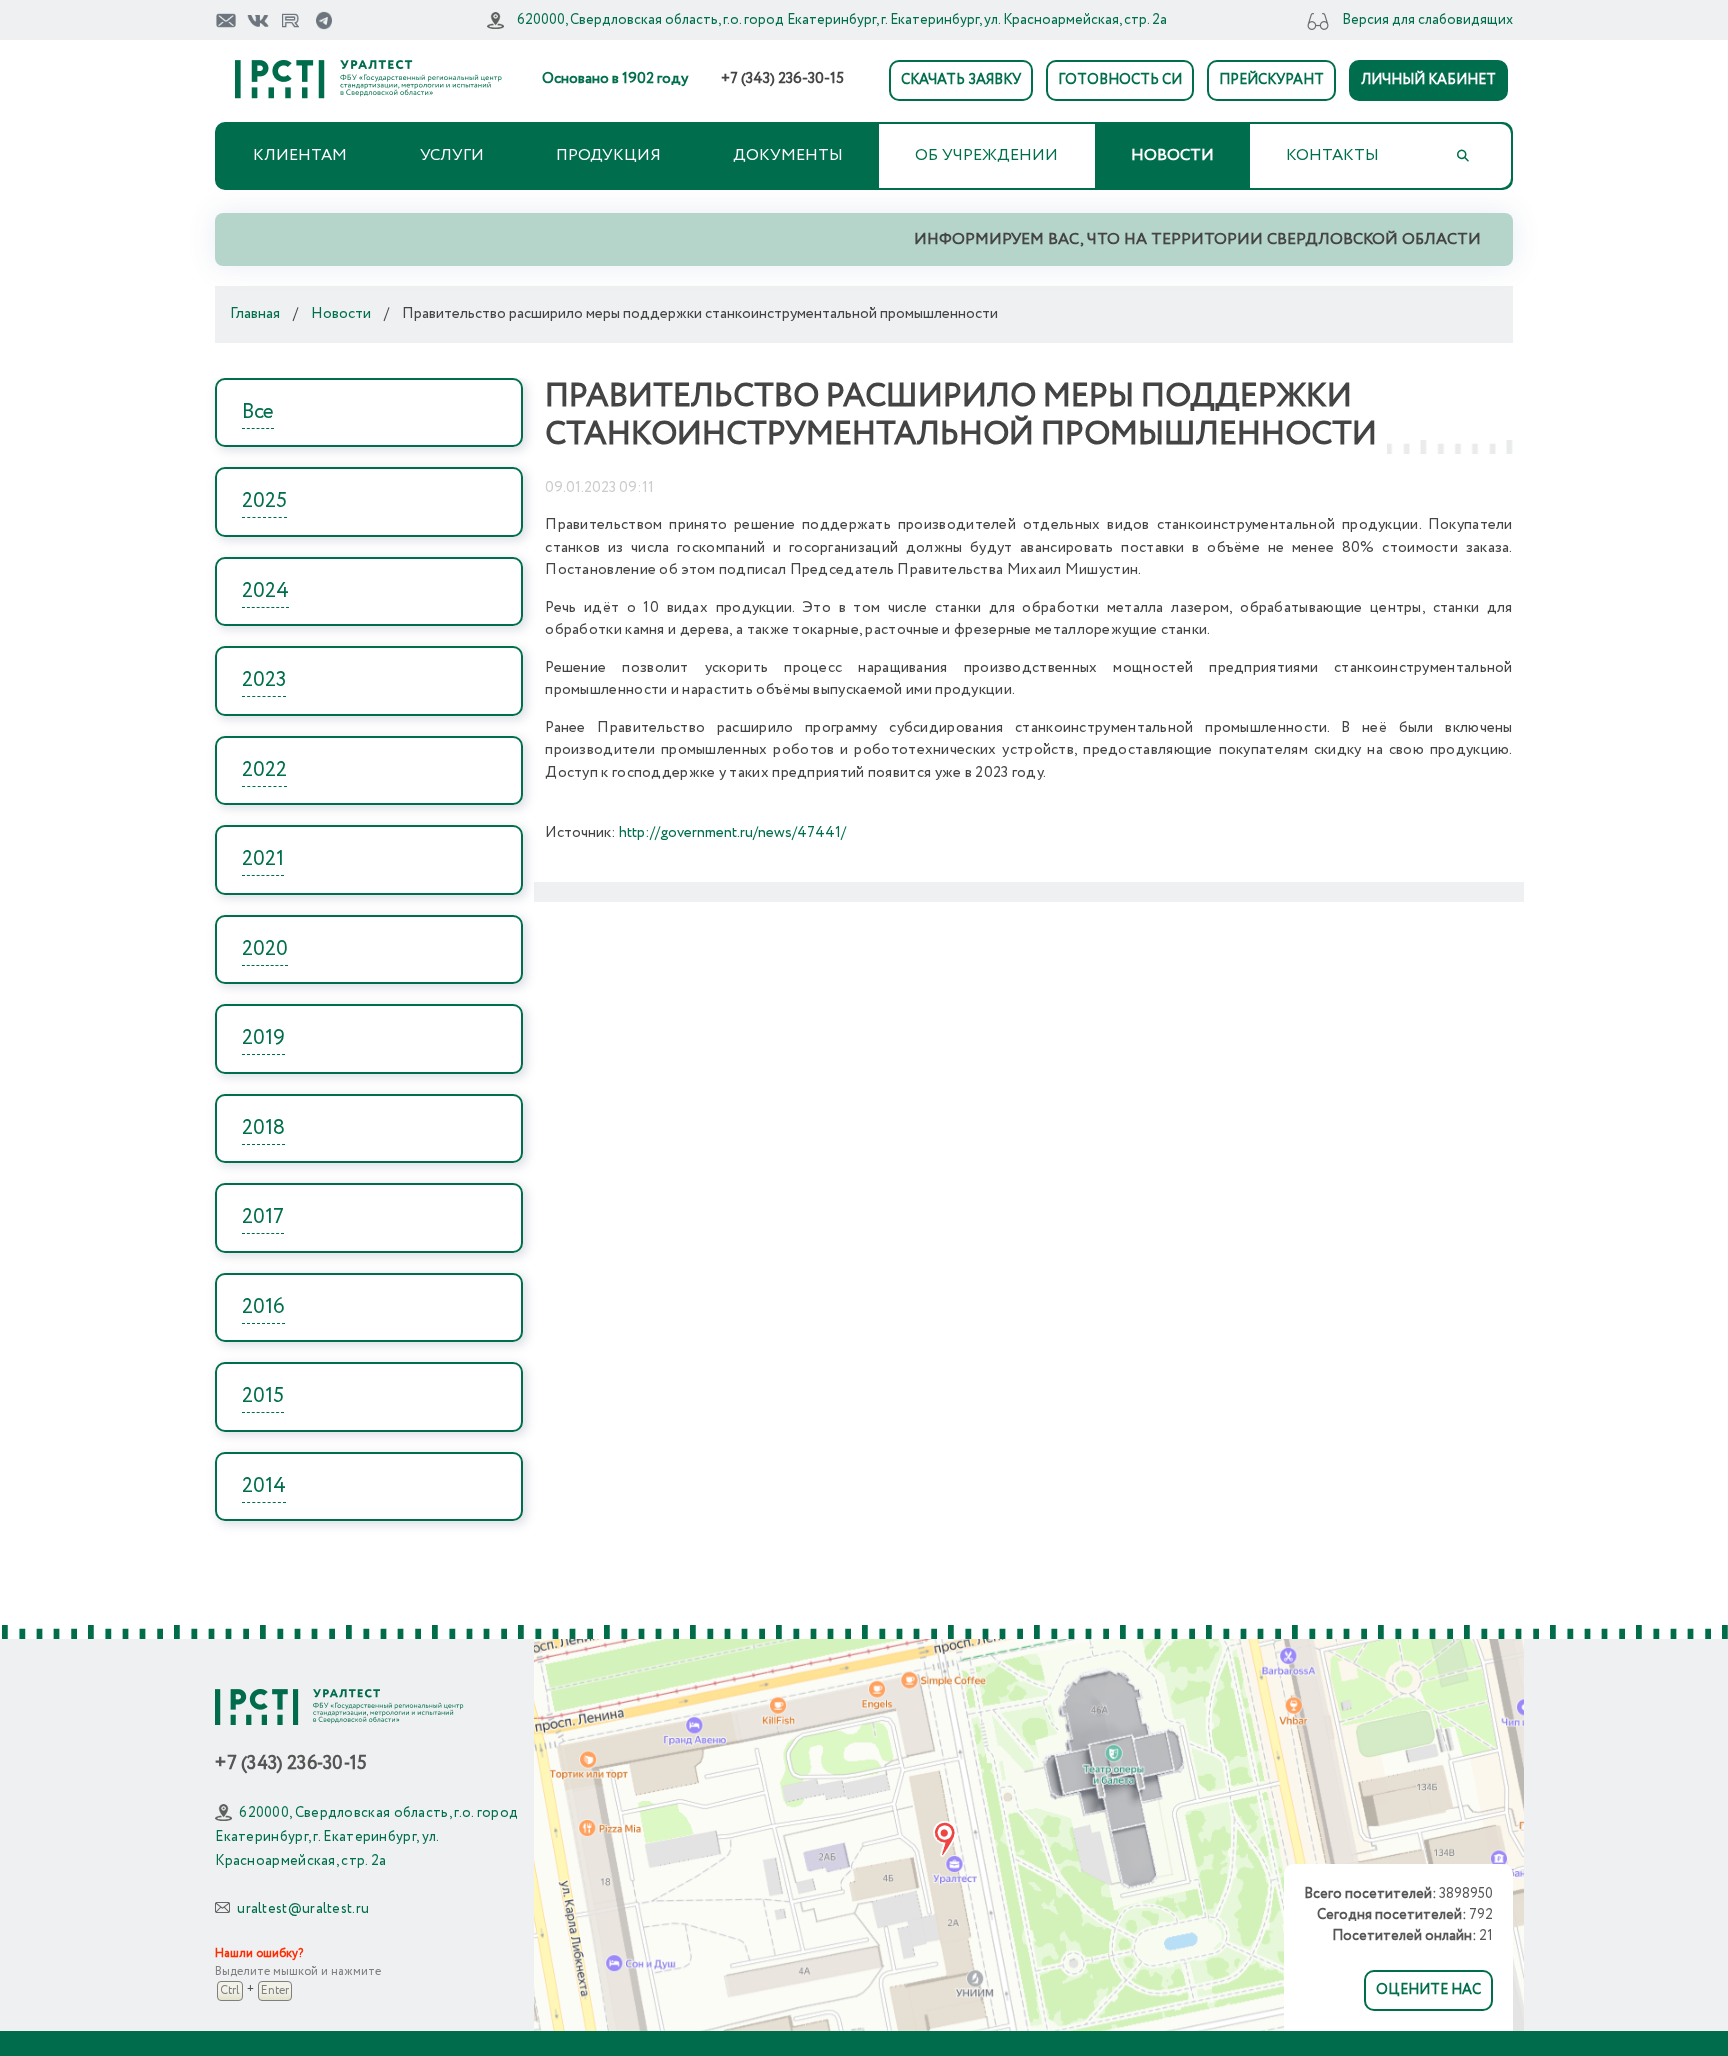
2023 (264, 680)
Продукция (608, 155)
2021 (263, 859)
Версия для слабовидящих (1427, 20)
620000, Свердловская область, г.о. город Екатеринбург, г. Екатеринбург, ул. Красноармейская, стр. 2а (842, 20)
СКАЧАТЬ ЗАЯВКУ (961, 80)
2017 (263, 1217)
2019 (263, 1038)
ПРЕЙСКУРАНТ (1271, 80)
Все (258, 412)
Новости (1172, 155)
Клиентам (300, 155)
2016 (263, 1307)
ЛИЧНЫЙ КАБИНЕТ (1428, 80)
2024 (265, 591)
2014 (264, 1486)
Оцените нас (1428, 1990)
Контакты (1332, 155)
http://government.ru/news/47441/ (732, 833)
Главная (255, 314)
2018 (263, 1128)
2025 (264, 501)
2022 (264, 770)
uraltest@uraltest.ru (303, 1909)
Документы (788, 155)
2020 (265, 949)
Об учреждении (986, 155)
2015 (263, 1396)
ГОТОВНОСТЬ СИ (1120, 80)
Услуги (452, 155)
